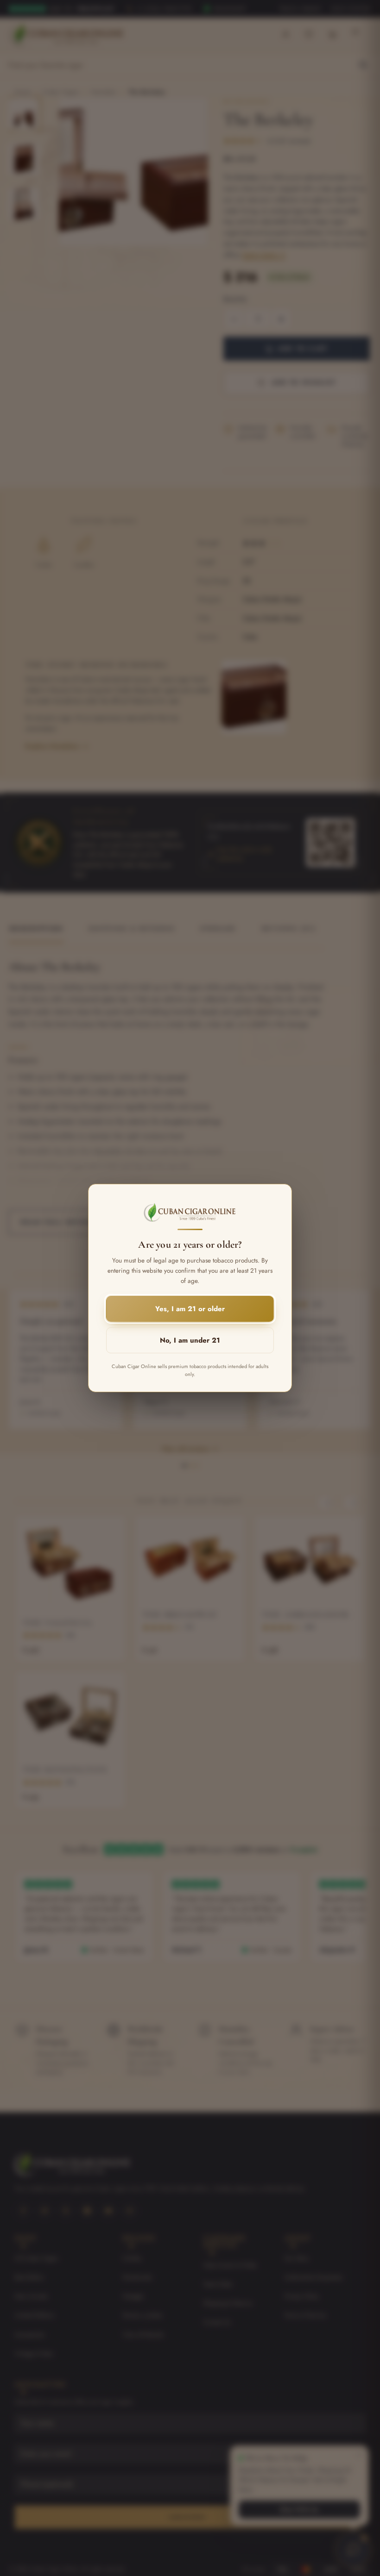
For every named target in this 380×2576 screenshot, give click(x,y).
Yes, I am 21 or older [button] (190, 1309)
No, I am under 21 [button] (190, 1340)
